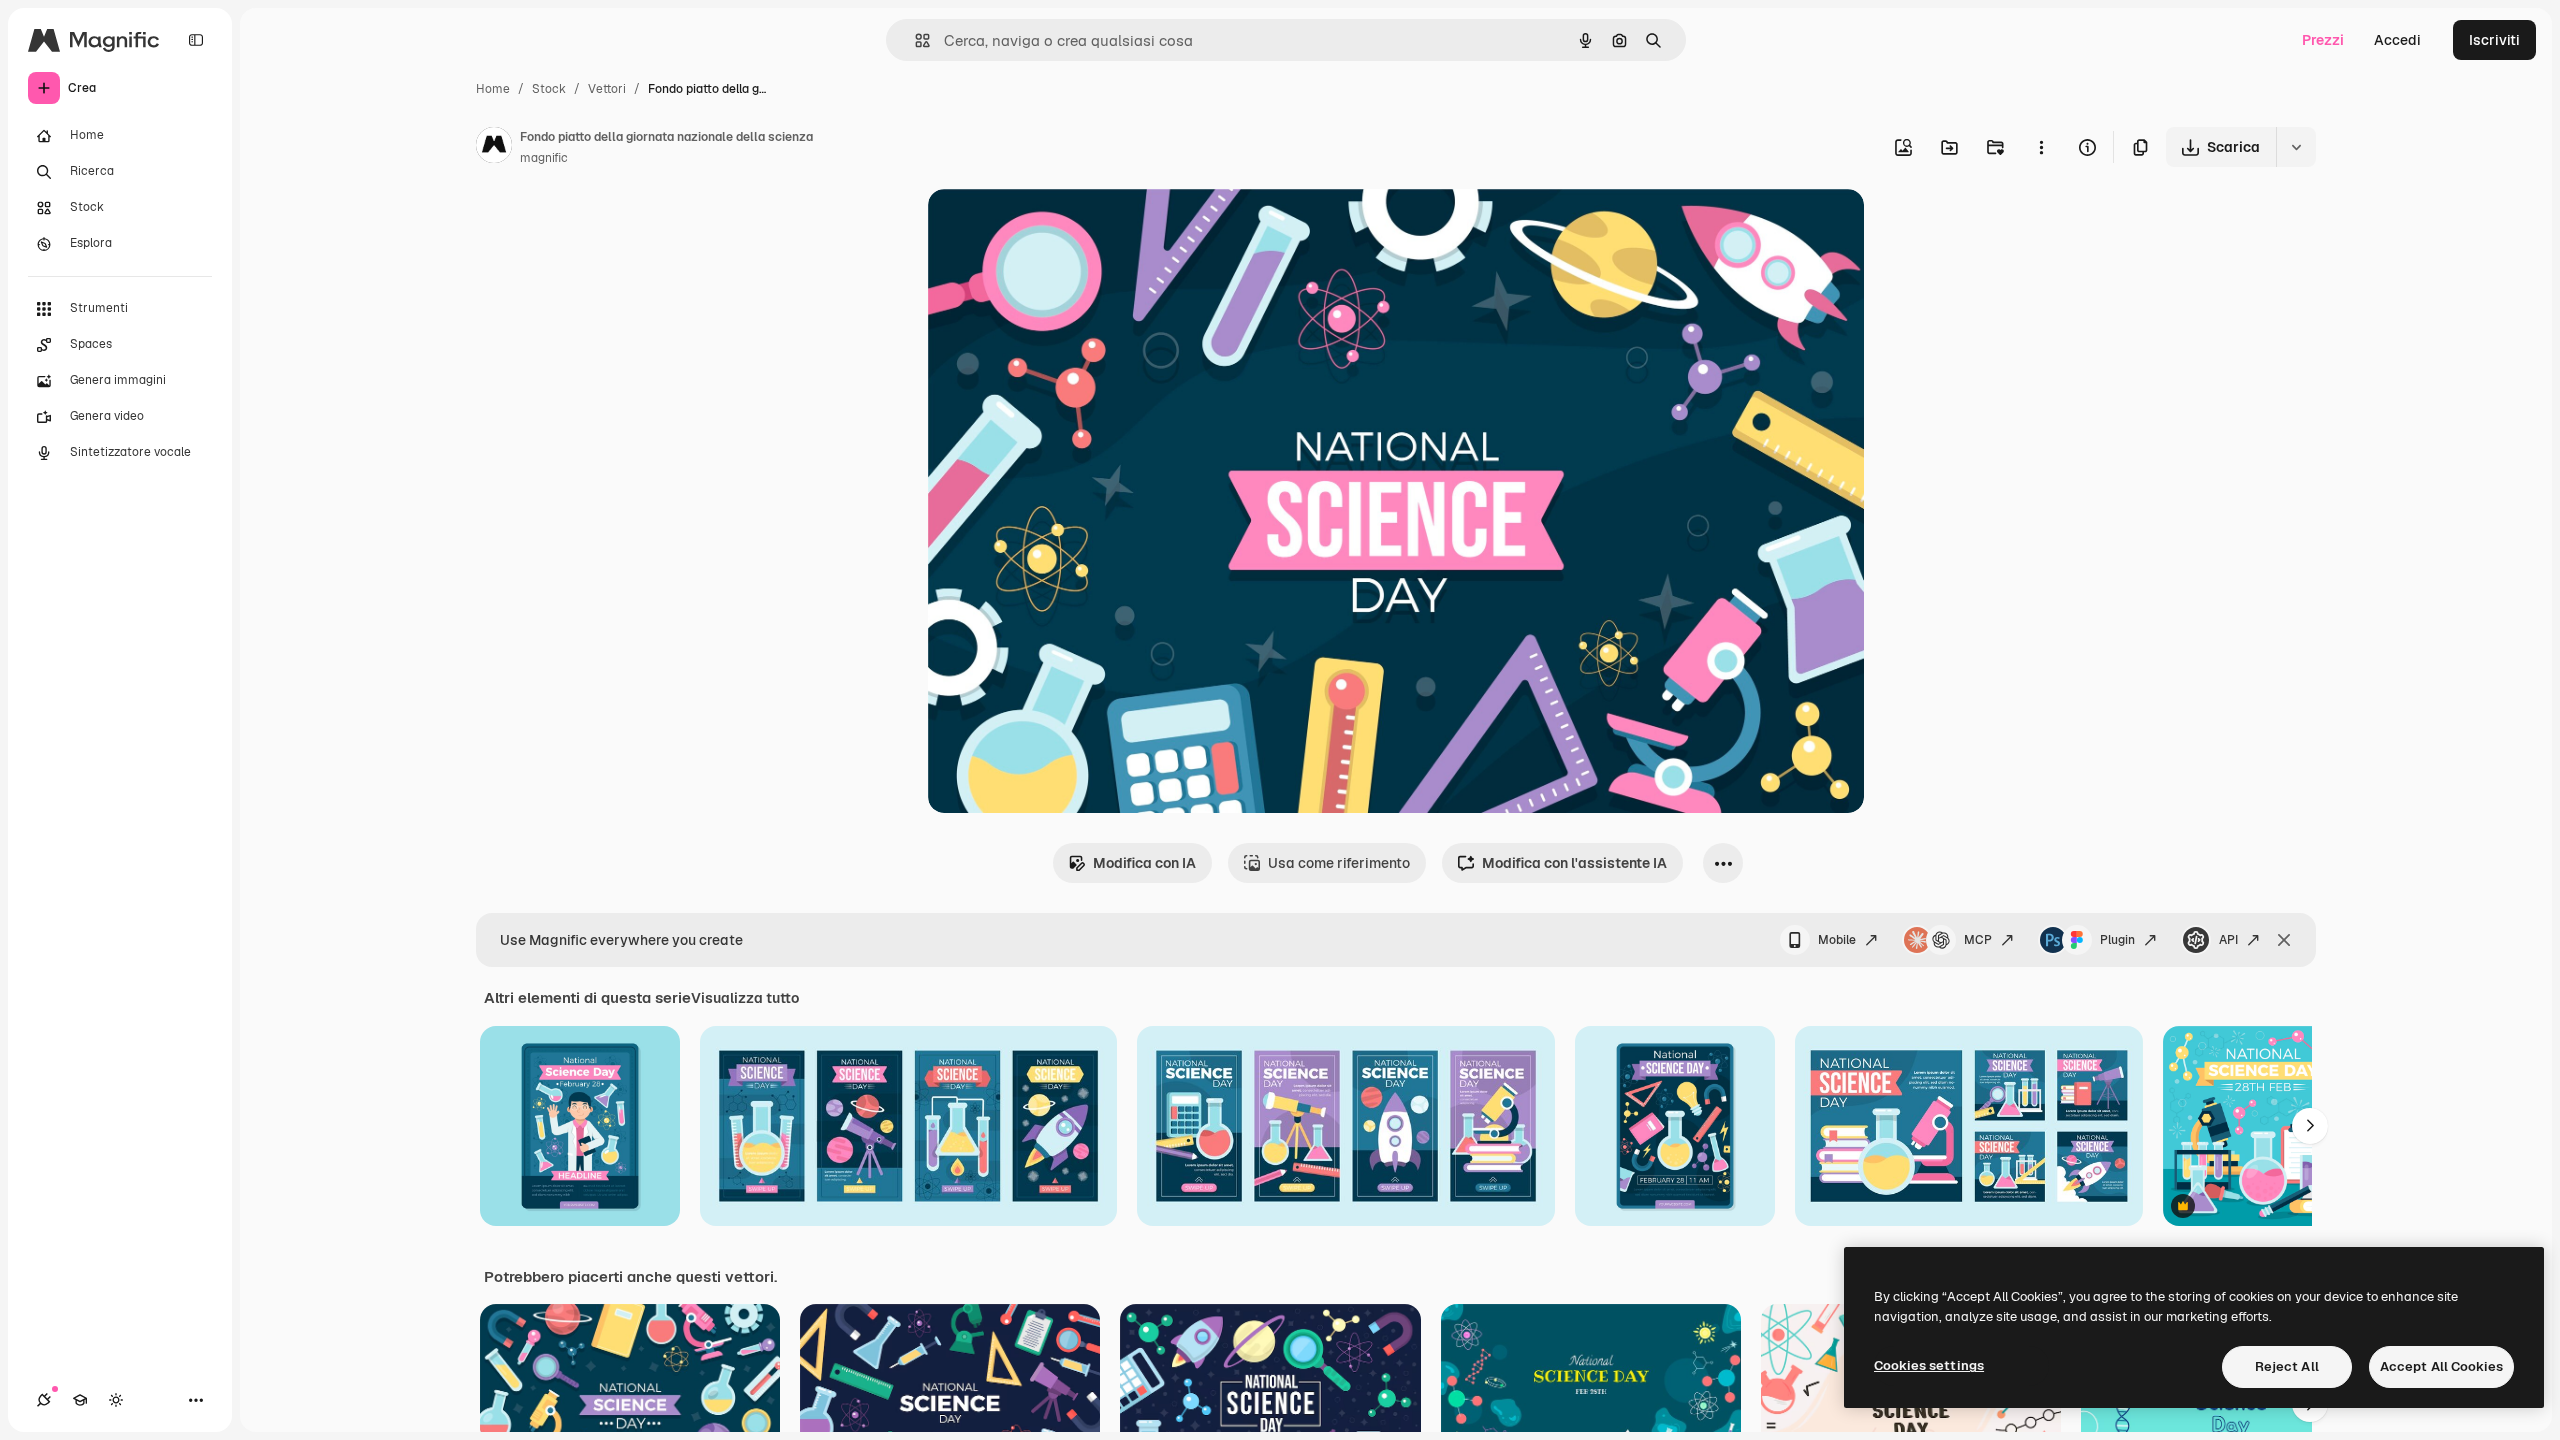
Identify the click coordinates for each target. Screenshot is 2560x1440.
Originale (1060, 227)
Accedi (2397, 40)
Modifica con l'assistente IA (1574, 863)
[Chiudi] (2284, 940)
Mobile (1837, 940)
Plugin (2117, 940)
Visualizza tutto (745, 998)
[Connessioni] (44, 1400)
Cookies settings (1929, 1365)
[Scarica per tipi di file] (2296, 147)
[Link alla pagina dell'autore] (494, 148)
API (2228, 940)
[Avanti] (2310, 1126)
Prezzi (2323, 40)
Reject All (2287, 1366)
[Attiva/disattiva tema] (116, 1400)
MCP (1978, 940)
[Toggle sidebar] (196, 40)
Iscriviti (2494, 40)
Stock (549, 89)
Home (493, 89)
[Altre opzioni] (2041, 147)
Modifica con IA (1144, 863)
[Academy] (80, 1400)
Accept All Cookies (2441, 1366)
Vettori (607, 89)
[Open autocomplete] (914, 40)
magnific (544, 158)
